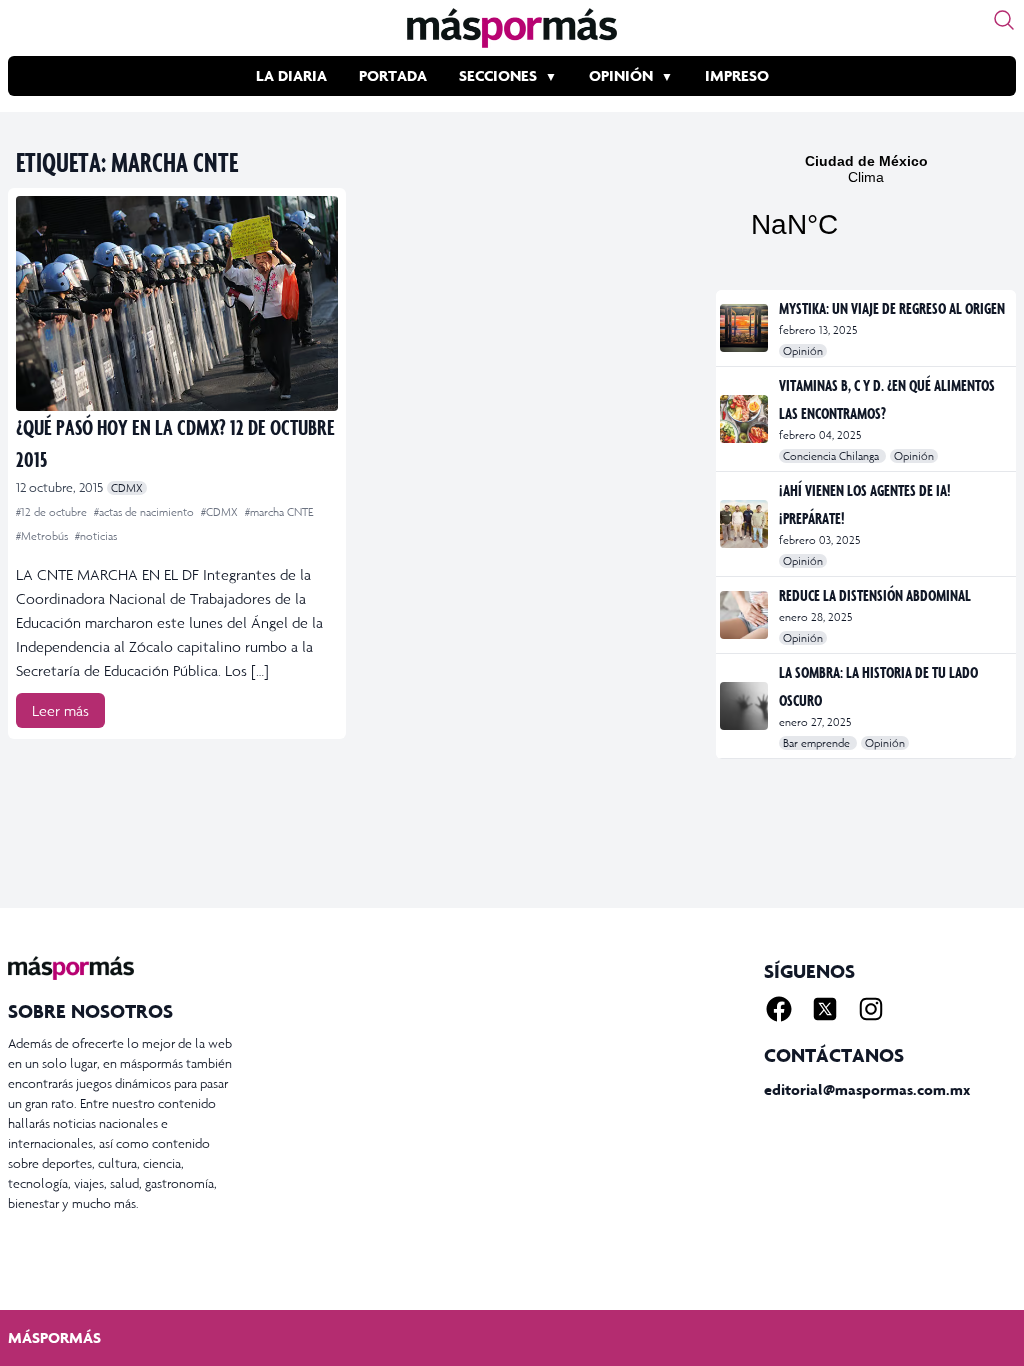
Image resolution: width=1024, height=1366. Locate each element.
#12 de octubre (53, 512)
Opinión (621, 75)
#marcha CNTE (279, 512)
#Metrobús (43, 536)
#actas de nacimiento (145, 512)
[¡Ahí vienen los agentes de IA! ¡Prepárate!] (745, 524)
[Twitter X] (825, 1009)
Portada (393, 75)
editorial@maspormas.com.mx (867, 1089)
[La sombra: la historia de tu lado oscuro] (745, 706)
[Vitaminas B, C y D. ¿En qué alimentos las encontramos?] (745, 419)
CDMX (127, 488)
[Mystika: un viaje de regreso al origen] (745, 328)
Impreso (737, 75)
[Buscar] (1004, 20)
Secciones (498, 75)
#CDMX (221, 512)
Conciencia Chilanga (832, 456)
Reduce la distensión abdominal (875, 595)
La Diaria (291, 75)
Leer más (60, 710)
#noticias (96, 536)
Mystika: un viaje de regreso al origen (892, 308)
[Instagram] (871, 1009)
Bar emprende (818, 743)
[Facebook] (779, 1009)
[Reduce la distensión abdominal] (745, 615)
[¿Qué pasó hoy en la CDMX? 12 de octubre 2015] (177, 303)
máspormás (54, 1337)
